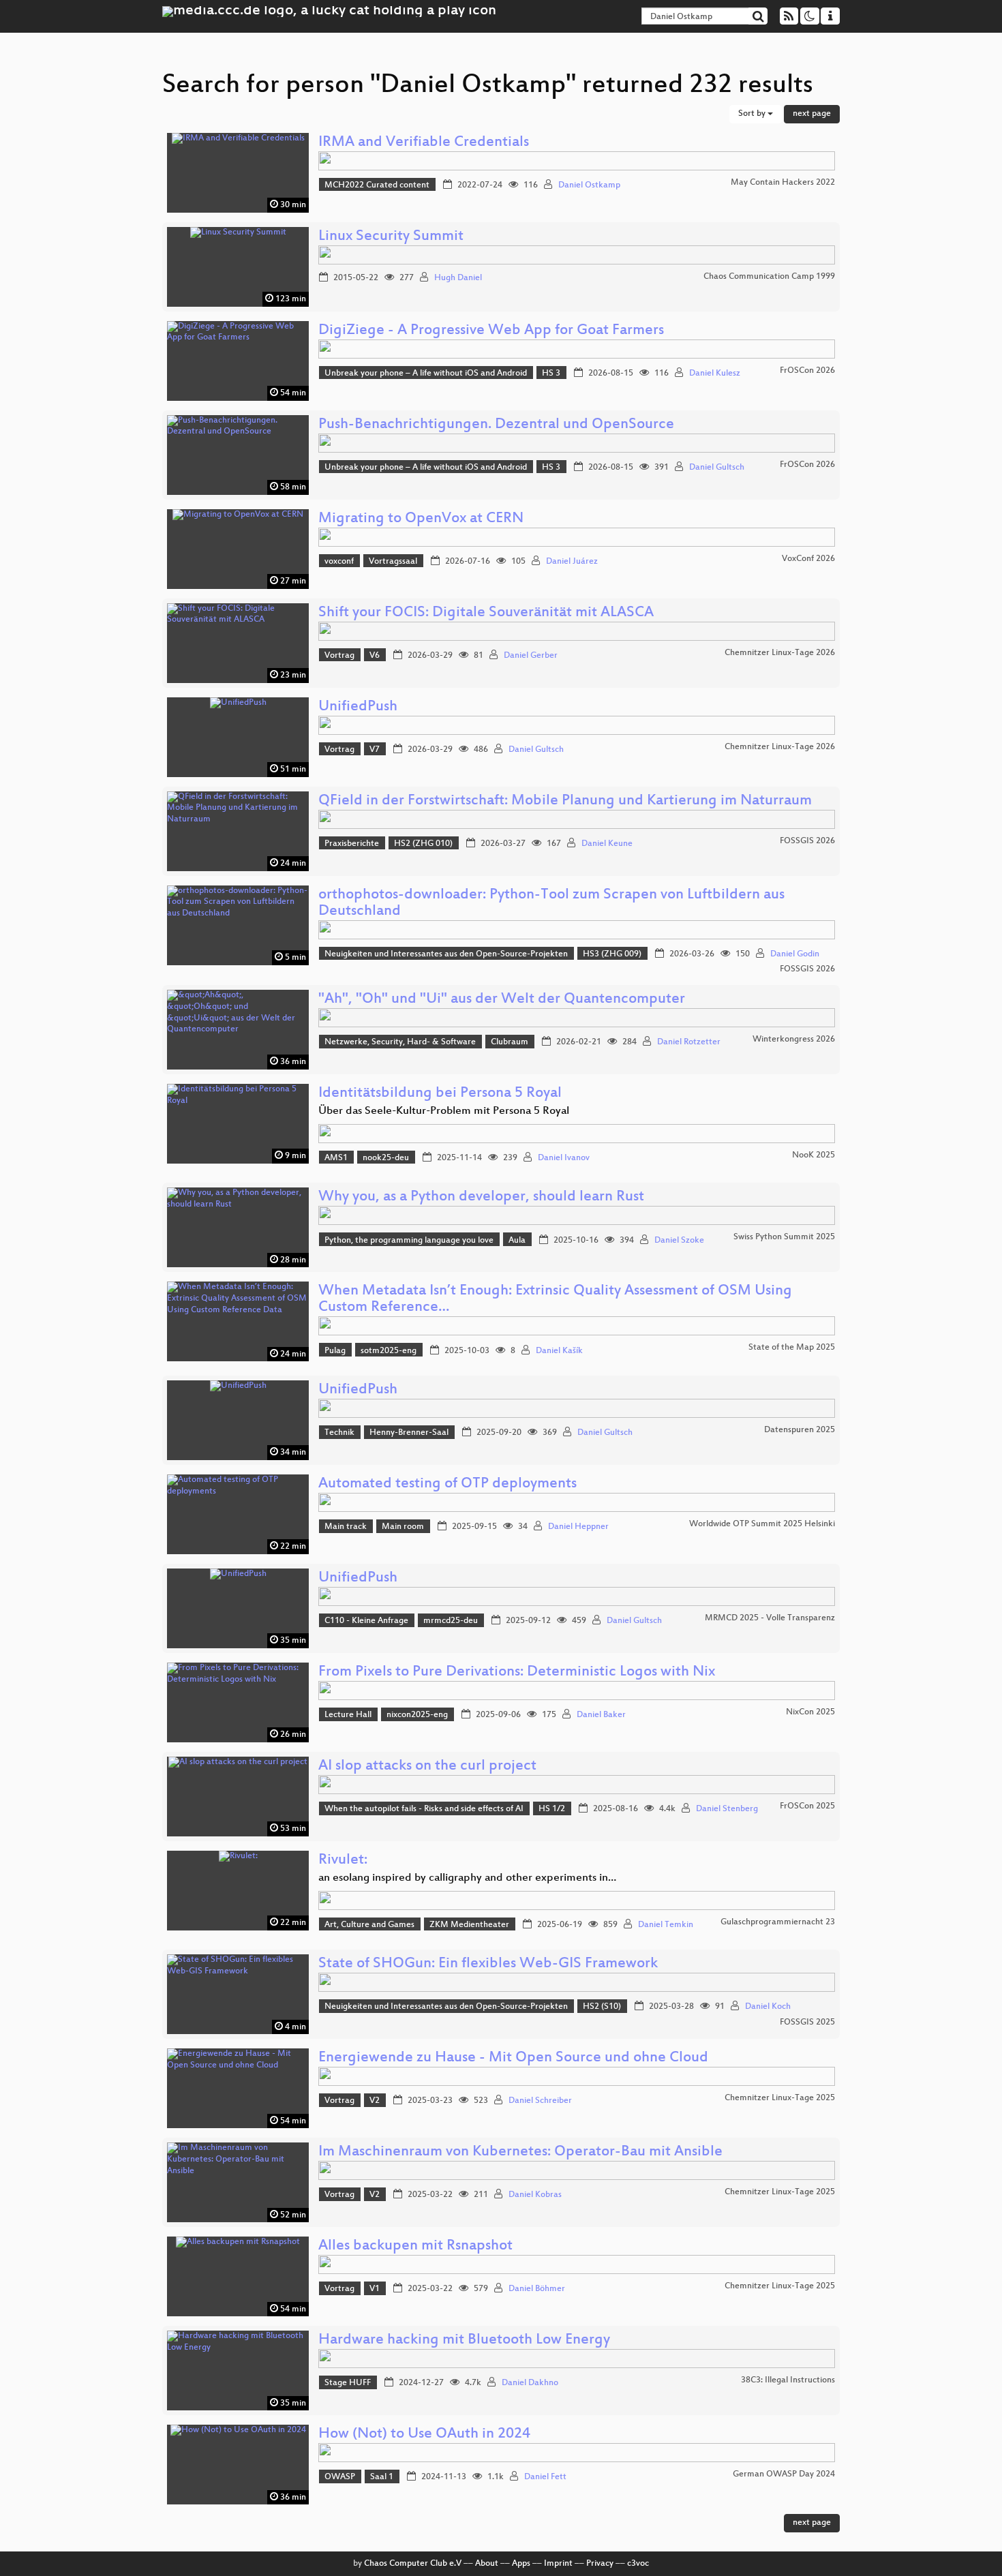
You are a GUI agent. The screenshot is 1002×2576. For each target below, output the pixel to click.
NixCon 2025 (810, 1712)
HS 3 (551, 374)
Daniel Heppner (578, 1527)
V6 (375, 656)
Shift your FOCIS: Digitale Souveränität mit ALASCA (486, 613)
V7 (375, 750)
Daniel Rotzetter (689, 1042)
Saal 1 (382, 2477)
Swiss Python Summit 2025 (784, 1237)
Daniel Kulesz (715, 374)
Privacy (600, 2564)
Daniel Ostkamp (589, 185)
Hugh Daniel (458, 278)
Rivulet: (343, 1861)
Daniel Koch (768, 2007)
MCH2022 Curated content (377, 185)
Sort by (753, 114)
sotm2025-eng (389, 1351)
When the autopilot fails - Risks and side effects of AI (424, 1809)
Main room (403, 1527)
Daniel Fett (545, 2477)
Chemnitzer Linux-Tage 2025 (780, 2098)
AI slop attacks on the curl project (427, 1767)
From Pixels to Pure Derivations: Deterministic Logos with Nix (517, 1672)
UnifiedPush (358, 707)
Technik (339, 1433)
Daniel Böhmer (537, 2289)
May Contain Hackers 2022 (783, 183)
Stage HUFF (348, 2383)
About (487, 2564)
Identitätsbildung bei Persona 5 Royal (440, 1094)
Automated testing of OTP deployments (447, 1484)
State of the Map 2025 (792, 1348)
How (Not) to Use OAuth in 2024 (424, 2435)
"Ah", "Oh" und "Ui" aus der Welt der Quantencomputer (502, 1000)
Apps (521, 2564)
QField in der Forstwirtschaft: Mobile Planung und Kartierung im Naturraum (565, 801)
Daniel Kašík (559, 1351)
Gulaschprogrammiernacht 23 (778, 1922)
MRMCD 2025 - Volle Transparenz (770, 1618)
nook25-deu (386, 1158)
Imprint (558, 2564)
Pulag (335, 1351)
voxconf (339, 562)
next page (812, 114)
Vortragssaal (393, 562)
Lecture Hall (348, 1715)
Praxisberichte (352, 844)
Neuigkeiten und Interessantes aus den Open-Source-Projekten (446, 954)
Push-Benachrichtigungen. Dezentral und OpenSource (496, 425)
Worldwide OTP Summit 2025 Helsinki (762, 1524)
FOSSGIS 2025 (807, 2022)
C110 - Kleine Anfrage (366, 1621)
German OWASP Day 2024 (784, 2474)
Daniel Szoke (679, 1241)
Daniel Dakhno (530, 2383)
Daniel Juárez (572, 562)
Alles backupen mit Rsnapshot (415, 2246)
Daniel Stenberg (727, 1809)
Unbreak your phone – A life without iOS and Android (426, 374)
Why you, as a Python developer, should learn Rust (481, 1197)
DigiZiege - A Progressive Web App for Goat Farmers (491, 331)
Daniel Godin (795, 954)
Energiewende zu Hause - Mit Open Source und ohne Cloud (513, 2058)
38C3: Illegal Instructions (788, 2380)
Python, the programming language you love (409, 1241)
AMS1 (336, 1158)
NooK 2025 (814, 1155)
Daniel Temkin (666, 1925)
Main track (346, 1527)
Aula (517, 1241)
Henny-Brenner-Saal (409, 1433)
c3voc (638, 2564)
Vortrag (339, 656)
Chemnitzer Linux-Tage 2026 (780, 653)
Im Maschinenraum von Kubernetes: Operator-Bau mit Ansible (520, 2152)
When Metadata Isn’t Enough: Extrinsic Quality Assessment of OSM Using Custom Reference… (555, 1300)
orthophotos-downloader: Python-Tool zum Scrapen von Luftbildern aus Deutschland (551, 904)
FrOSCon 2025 (807, 1806)
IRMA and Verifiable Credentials (424, 143)
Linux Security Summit (391, 237)
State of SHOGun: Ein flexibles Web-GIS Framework (488, 1964)
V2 (375, 2101)
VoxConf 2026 (808, 559)
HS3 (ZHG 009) (612, 954)
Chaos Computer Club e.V (413, 2564)
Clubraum (510, 1042)
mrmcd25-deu (451, 1621)
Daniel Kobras (535, 2195)
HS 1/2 (552, 1809)
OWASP (340, 2477)
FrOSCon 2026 (807, 371)
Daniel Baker (601, 1715)
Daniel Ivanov (564, 1158)
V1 (375, 2289)
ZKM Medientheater (469, 1925)
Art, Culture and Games (369, 1925)
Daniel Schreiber (540, 2101)
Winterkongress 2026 (794, 1040)
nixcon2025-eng (417, 1715)
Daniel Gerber (531, 656)
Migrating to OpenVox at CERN (421, 519)
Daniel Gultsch (717, 468)
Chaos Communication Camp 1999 (769, 277)
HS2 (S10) (602, 2007)
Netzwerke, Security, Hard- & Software (400, 1042)
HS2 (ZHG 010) (423, 844)
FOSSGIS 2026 (807, 841)
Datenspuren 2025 (800, 1430)
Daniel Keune (607, 844)
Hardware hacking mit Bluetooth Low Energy (464, 2340)
